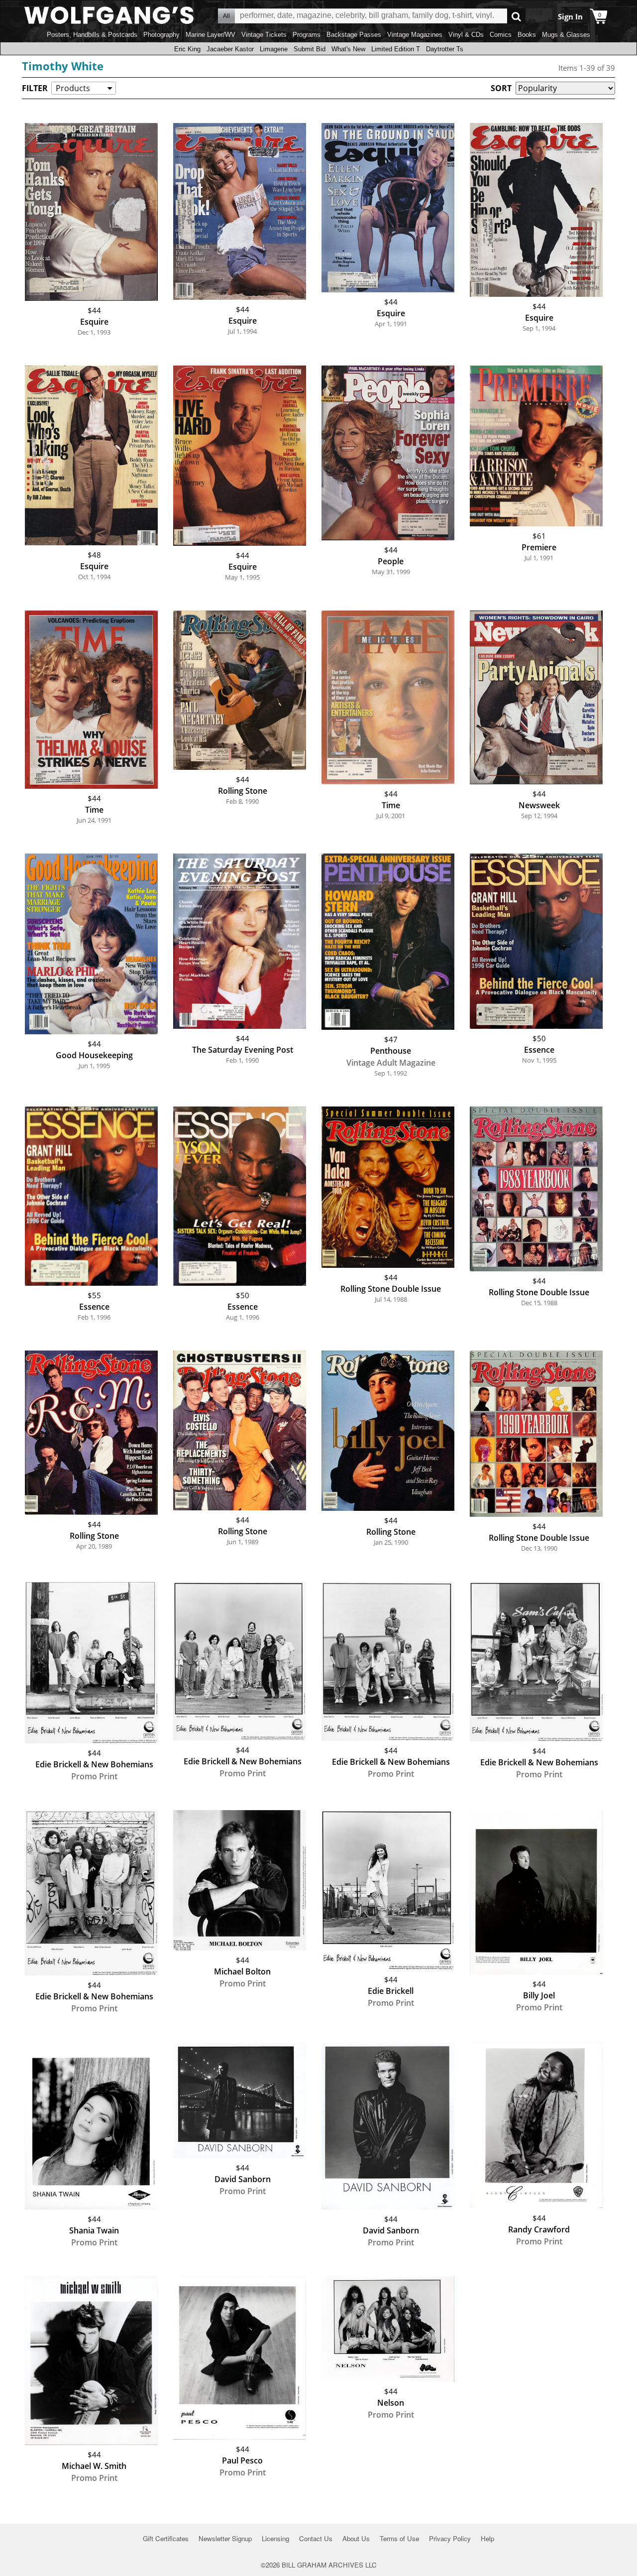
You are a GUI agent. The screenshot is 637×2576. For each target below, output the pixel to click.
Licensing (275, 2538)
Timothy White (63, 66)
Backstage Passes (354, 35)
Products (73, 88)
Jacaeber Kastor (230, 49)
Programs (307, 35)
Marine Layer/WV (211, 35)
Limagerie (274, 49)
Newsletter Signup (225, 2538)
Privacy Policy (450, 2538)
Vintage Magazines (415, 35)
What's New (348, 49)
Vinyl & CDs (466, 35)
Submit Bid (310, 49)
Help (487, 2538)
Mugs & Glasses (566, 35)
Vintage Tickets (264, 35)
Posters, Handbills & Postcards (92, 35)
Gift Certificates (166, 2538)
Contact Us (316, 2538)
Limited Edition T (396, 49)
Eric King (187, 49)
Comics (501, 35)
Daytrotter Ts (445, 49)
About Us (356, 2538)
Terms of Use (399, 2538)
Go (516, 16)
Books (527, 35)
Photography (161, 35)
